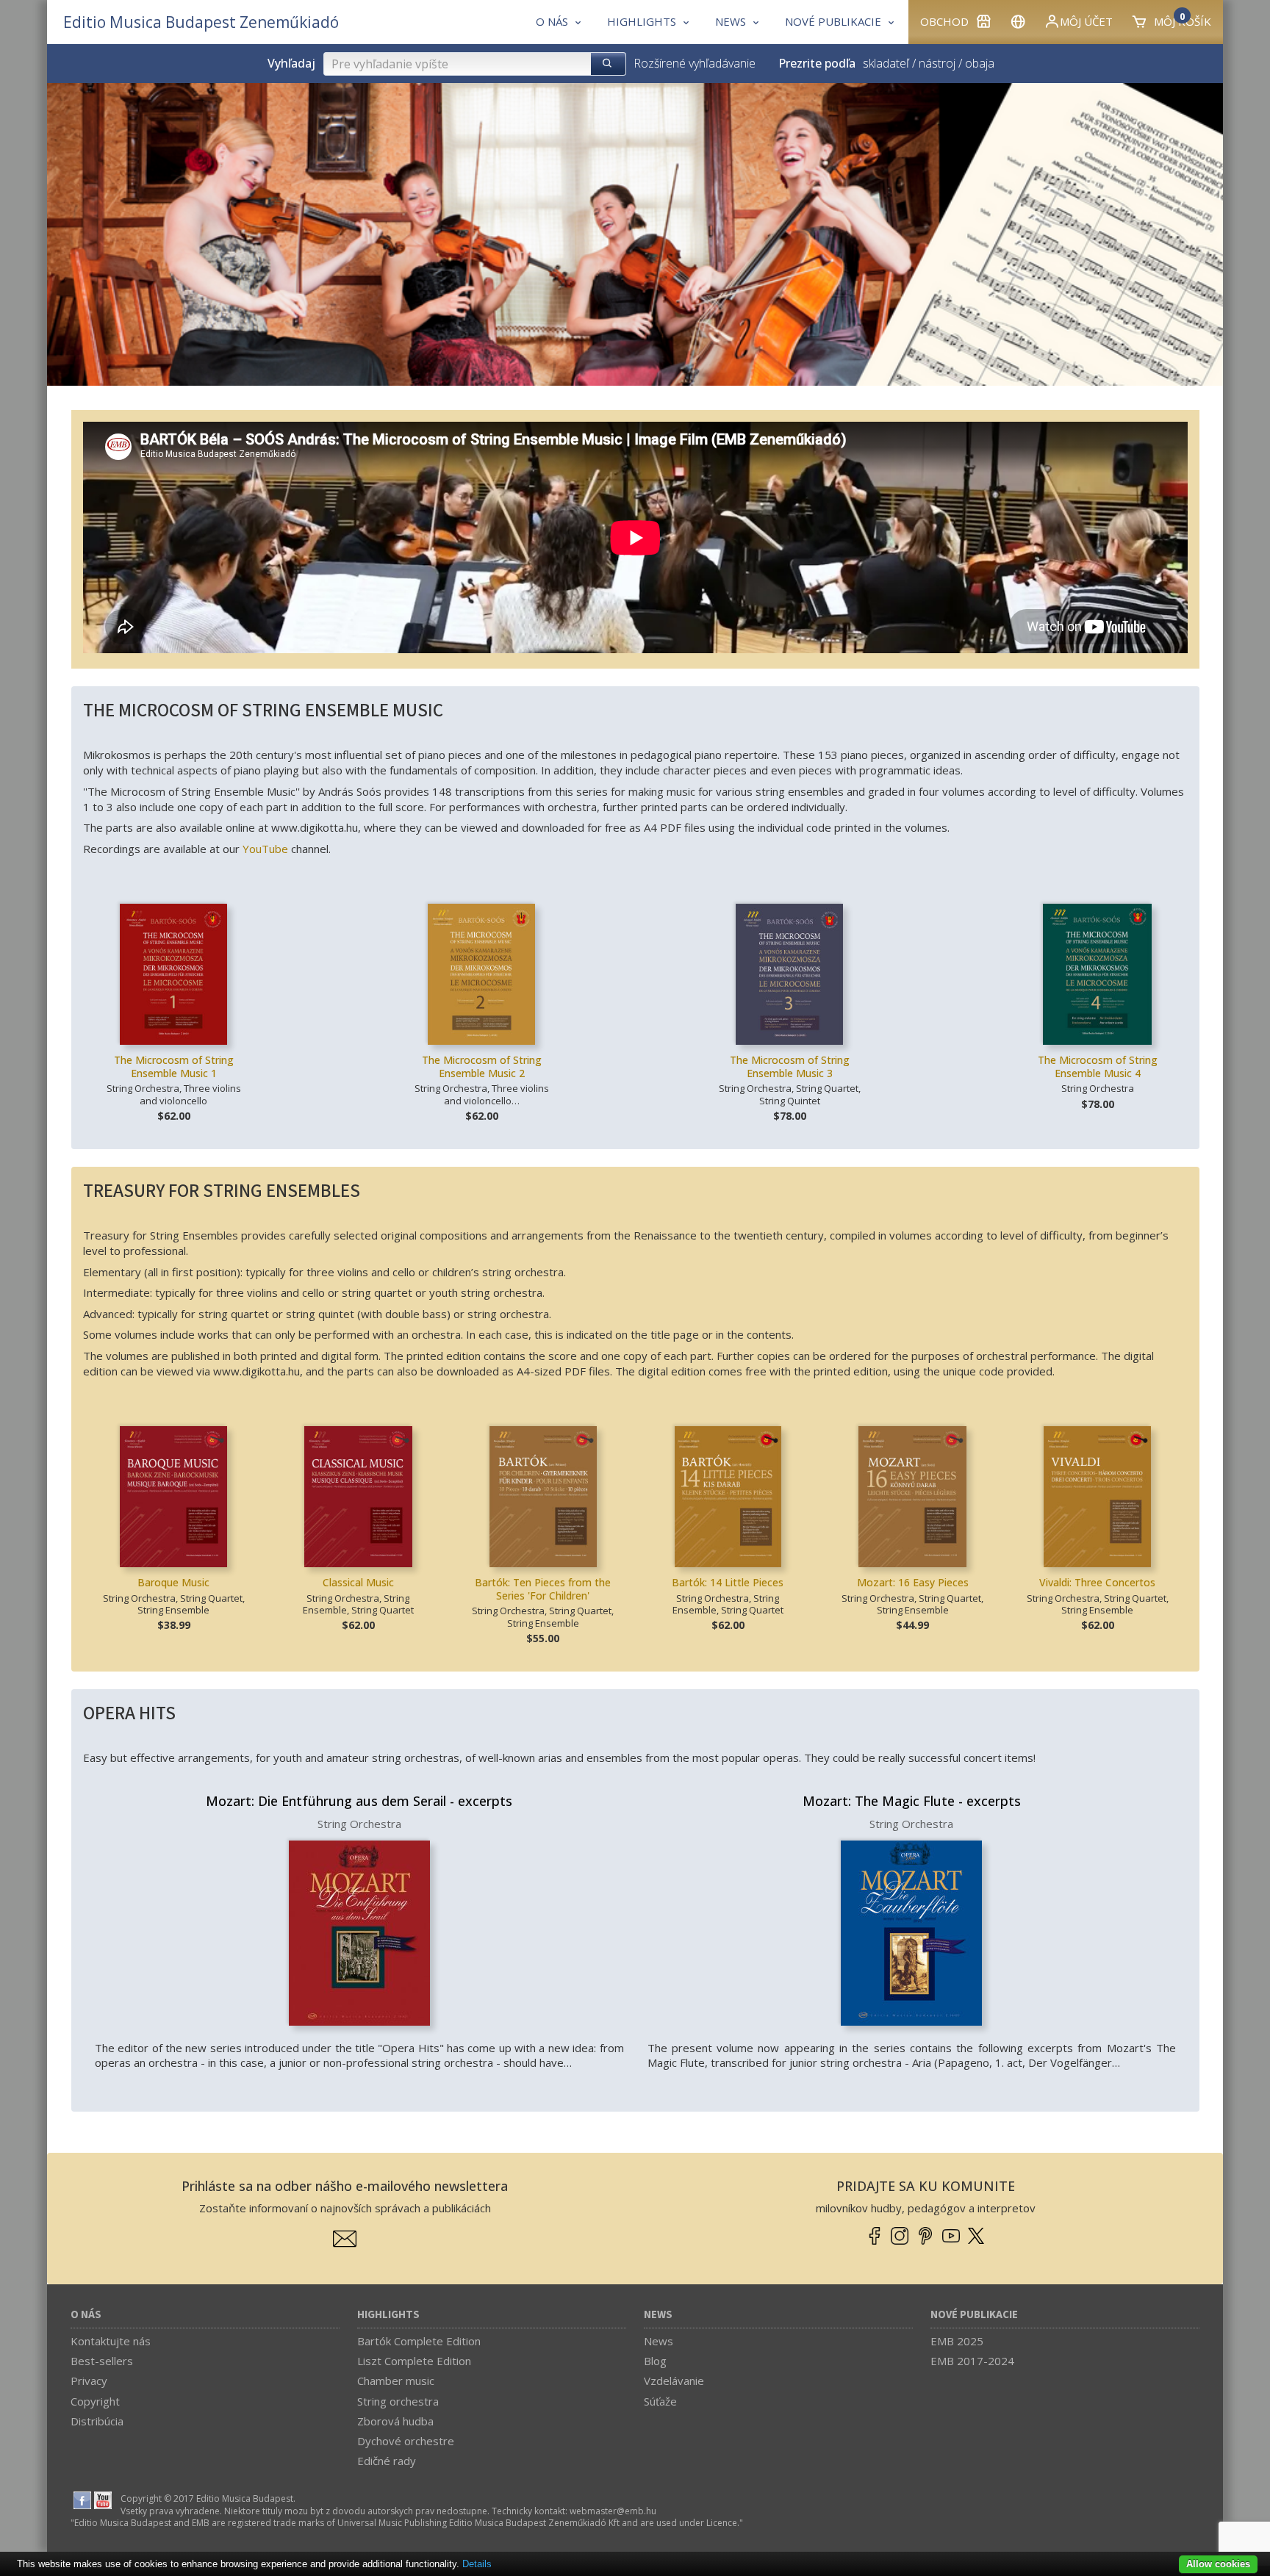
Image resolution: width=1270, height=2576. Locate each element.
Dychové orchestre (406, 2441)
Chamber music (396, 2381)
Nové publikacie (974, 2315)
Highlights (388, 2315)
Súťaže (660, 2401)
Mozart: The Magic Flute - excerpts (912, 1801)
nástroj (937, 63)
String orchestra (398, 2401)
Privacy (89, 2381)
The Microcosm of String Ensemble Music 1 (174, 1066)
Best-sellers (102, 2361)
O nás (86, 2315)
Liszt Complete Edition (414, 2361)
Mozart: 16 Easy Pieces (913, 1582)
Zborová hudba (395, 2421)
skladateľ (886, 63)
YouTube (265, 849)
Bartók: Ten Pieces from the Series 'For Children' (543, 1589)
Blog (655, 2361)
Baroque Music (173, 1582)
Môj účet (1086, 21)
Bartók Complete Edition (419, 2341)
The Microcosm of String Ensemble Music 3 (790, 1066)
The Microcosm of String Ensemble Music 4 (1098, 1066)
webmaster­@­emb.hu (613, 2511)
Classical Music (358, 1582)
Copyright (95, 2401)
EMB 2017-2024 (972, 2361)
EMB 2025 (957, 2341)
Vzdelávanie (674, 2381)
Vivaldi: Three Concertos (1097, 1582)
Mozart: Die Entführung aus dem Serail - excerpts (359, 1801)
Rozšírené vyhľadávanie (695, 63)
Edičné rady (387, 2461)
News (658, 2315)
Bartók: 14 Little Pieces (728, 1582)
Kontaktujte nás (111, 2341)
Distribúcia (97, 2421)
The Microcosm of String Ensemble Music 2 (482, 1066)
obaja (980, 63)
